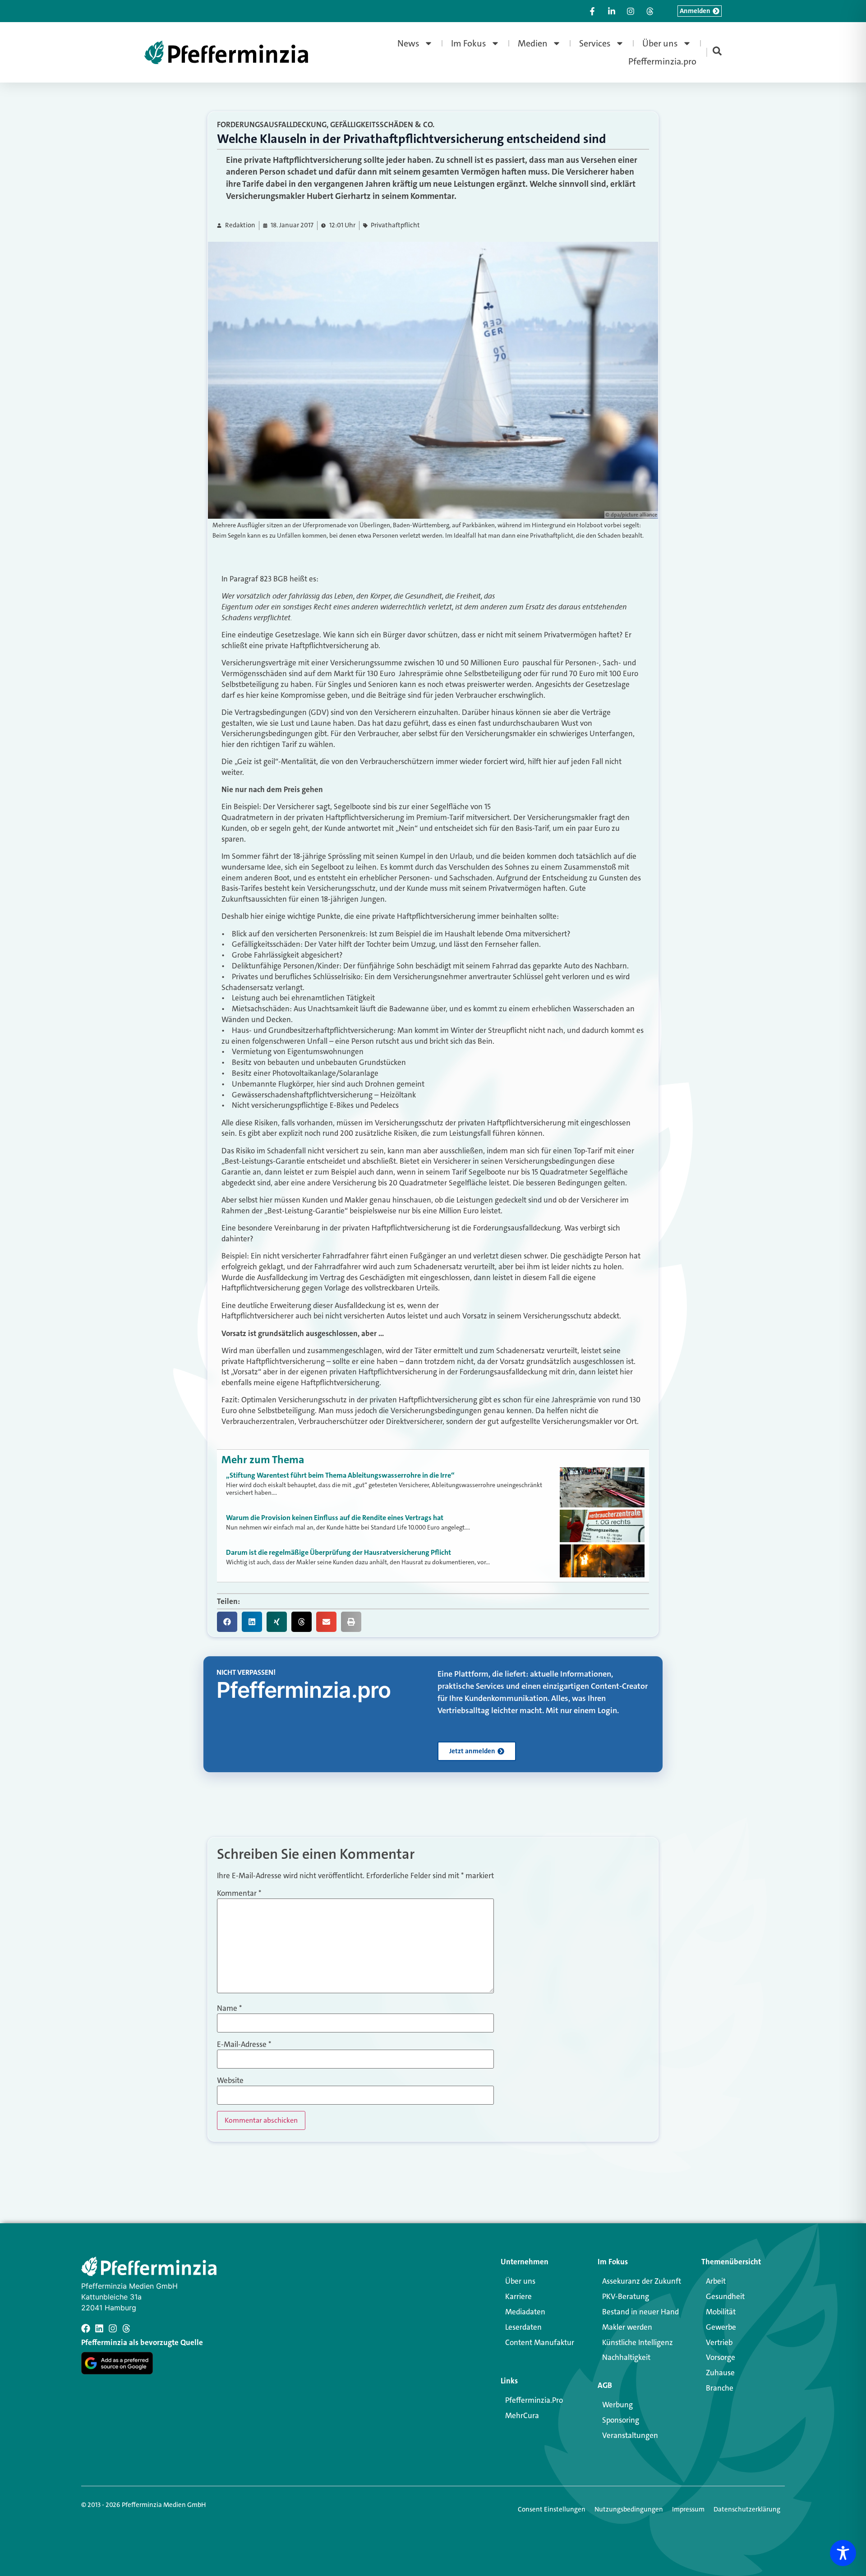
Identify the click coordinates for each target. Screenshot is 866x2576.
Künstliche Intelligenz (638, 2342)
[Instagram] (113, 2328)
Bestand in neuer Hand (640, 2312)
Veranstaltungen (630, 2435)
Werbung (617, 2405)
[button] (227, 1622)
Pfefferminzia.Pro (534, 2400)
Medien (533, 43)
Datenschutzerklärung (747, 2509)
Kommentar (239, 1893)
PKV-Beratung (626, 2296)
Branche (720, 2388)
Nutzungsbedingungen (629, 2509)
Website (230, 2081)
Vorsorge (721, 2357)
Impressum (688, 2509)
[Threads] (126, 2328)
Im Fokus (469, 43)
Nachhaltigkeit (626, 2357)
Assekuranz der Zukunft (642, 2281)
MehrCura (522, 2415)
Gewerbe (721, 2327)
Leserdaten (523, 2327)
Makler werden (627, 2327)
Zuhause (720, 2373)
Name (229, 2008)
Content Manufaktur (540, 2342)
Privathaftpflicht (395, 225)
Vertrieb (719, 2342)
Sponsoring (621, 2420)
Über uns (660, 43)
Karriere (518, 2296)
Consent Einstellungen (552, 2509)
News (408, 43)
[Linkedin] (99, 2328)
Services (595, 43)
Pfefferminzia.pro (662, 61)
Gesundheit (725, 2296)
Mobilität (721, 2312)
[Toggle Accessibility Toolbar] (843, 2553)
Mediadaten (525, 2312)
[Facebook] (86, 2328)
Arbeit (716, 2281)
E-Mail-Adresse (244, 2044)
